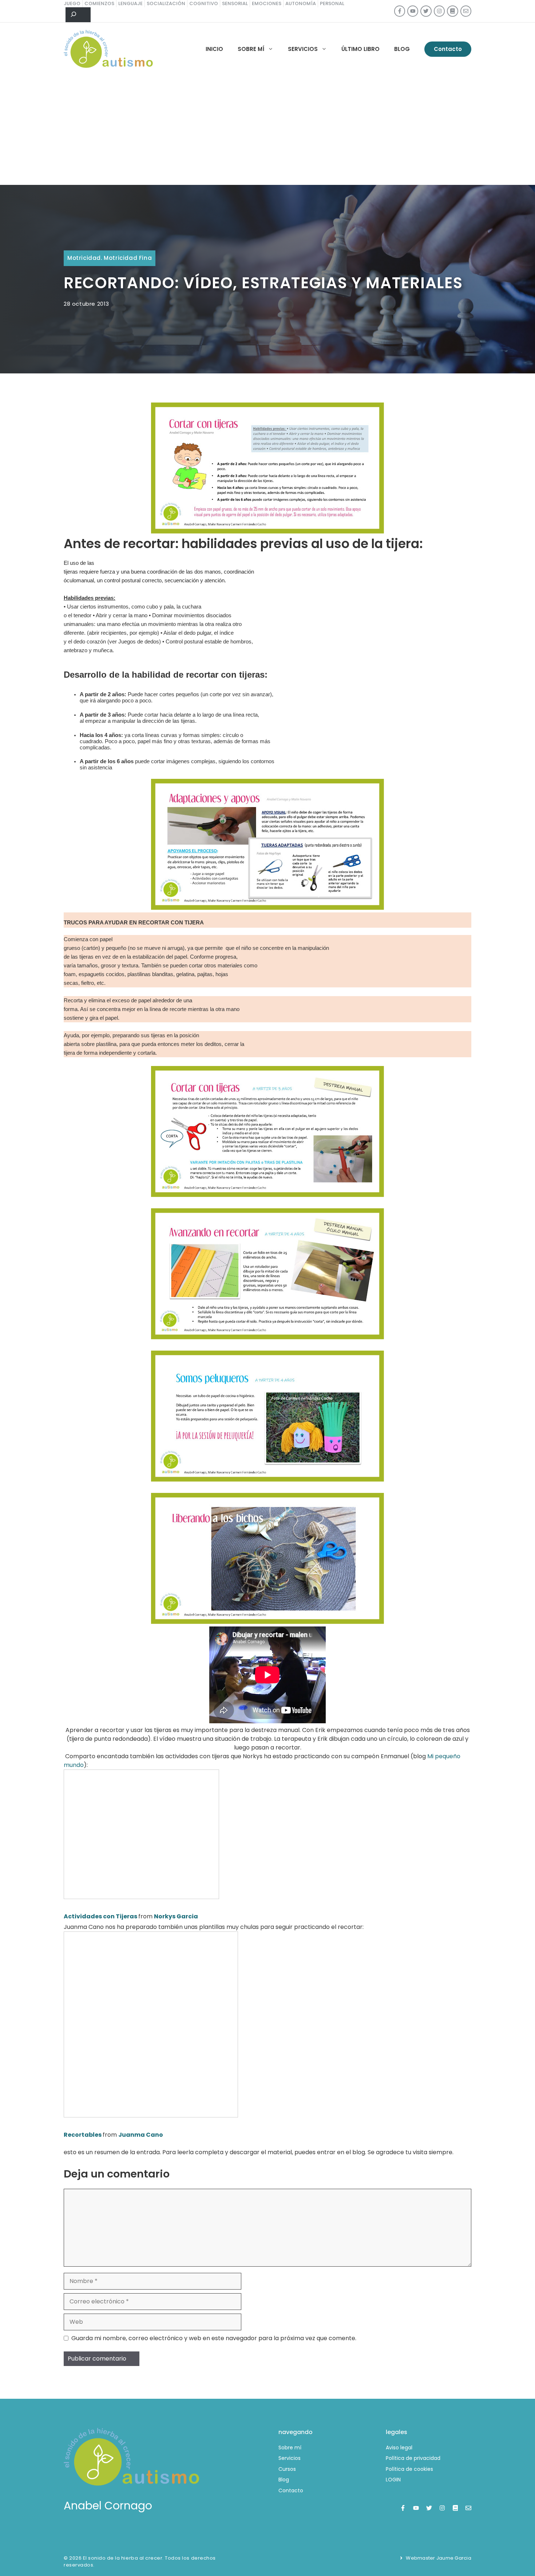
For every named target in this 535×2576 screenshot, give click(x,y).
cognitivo (204, 3)
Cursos (287, 2469)
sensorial (235, 3)
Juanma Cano (141, 2135)
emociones (267, 3)
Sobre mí (251, 49)
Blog (402, 49)
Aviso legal (399, 2448)
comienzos (99, 3)
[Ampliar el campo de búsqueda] (78, 15)
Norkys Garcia (176, 1916)
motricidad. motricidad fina (110, 258)
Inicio (214, 49)
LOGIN (393, 2480)
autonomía (301, 3)
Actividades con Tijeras (100, 1916)
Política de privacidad (413, 2458)
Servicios (303, 49)
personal (332, 3)
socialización (166, 3)
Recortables (83, 2135)
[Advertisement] (267, 130)
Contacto (448, 49)
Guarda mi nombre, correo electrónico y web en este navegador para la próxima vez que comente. (214, 2338)
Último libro (360, 49)
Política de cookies (409, 2469)
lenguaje (130, 3)
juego (72, 3)
